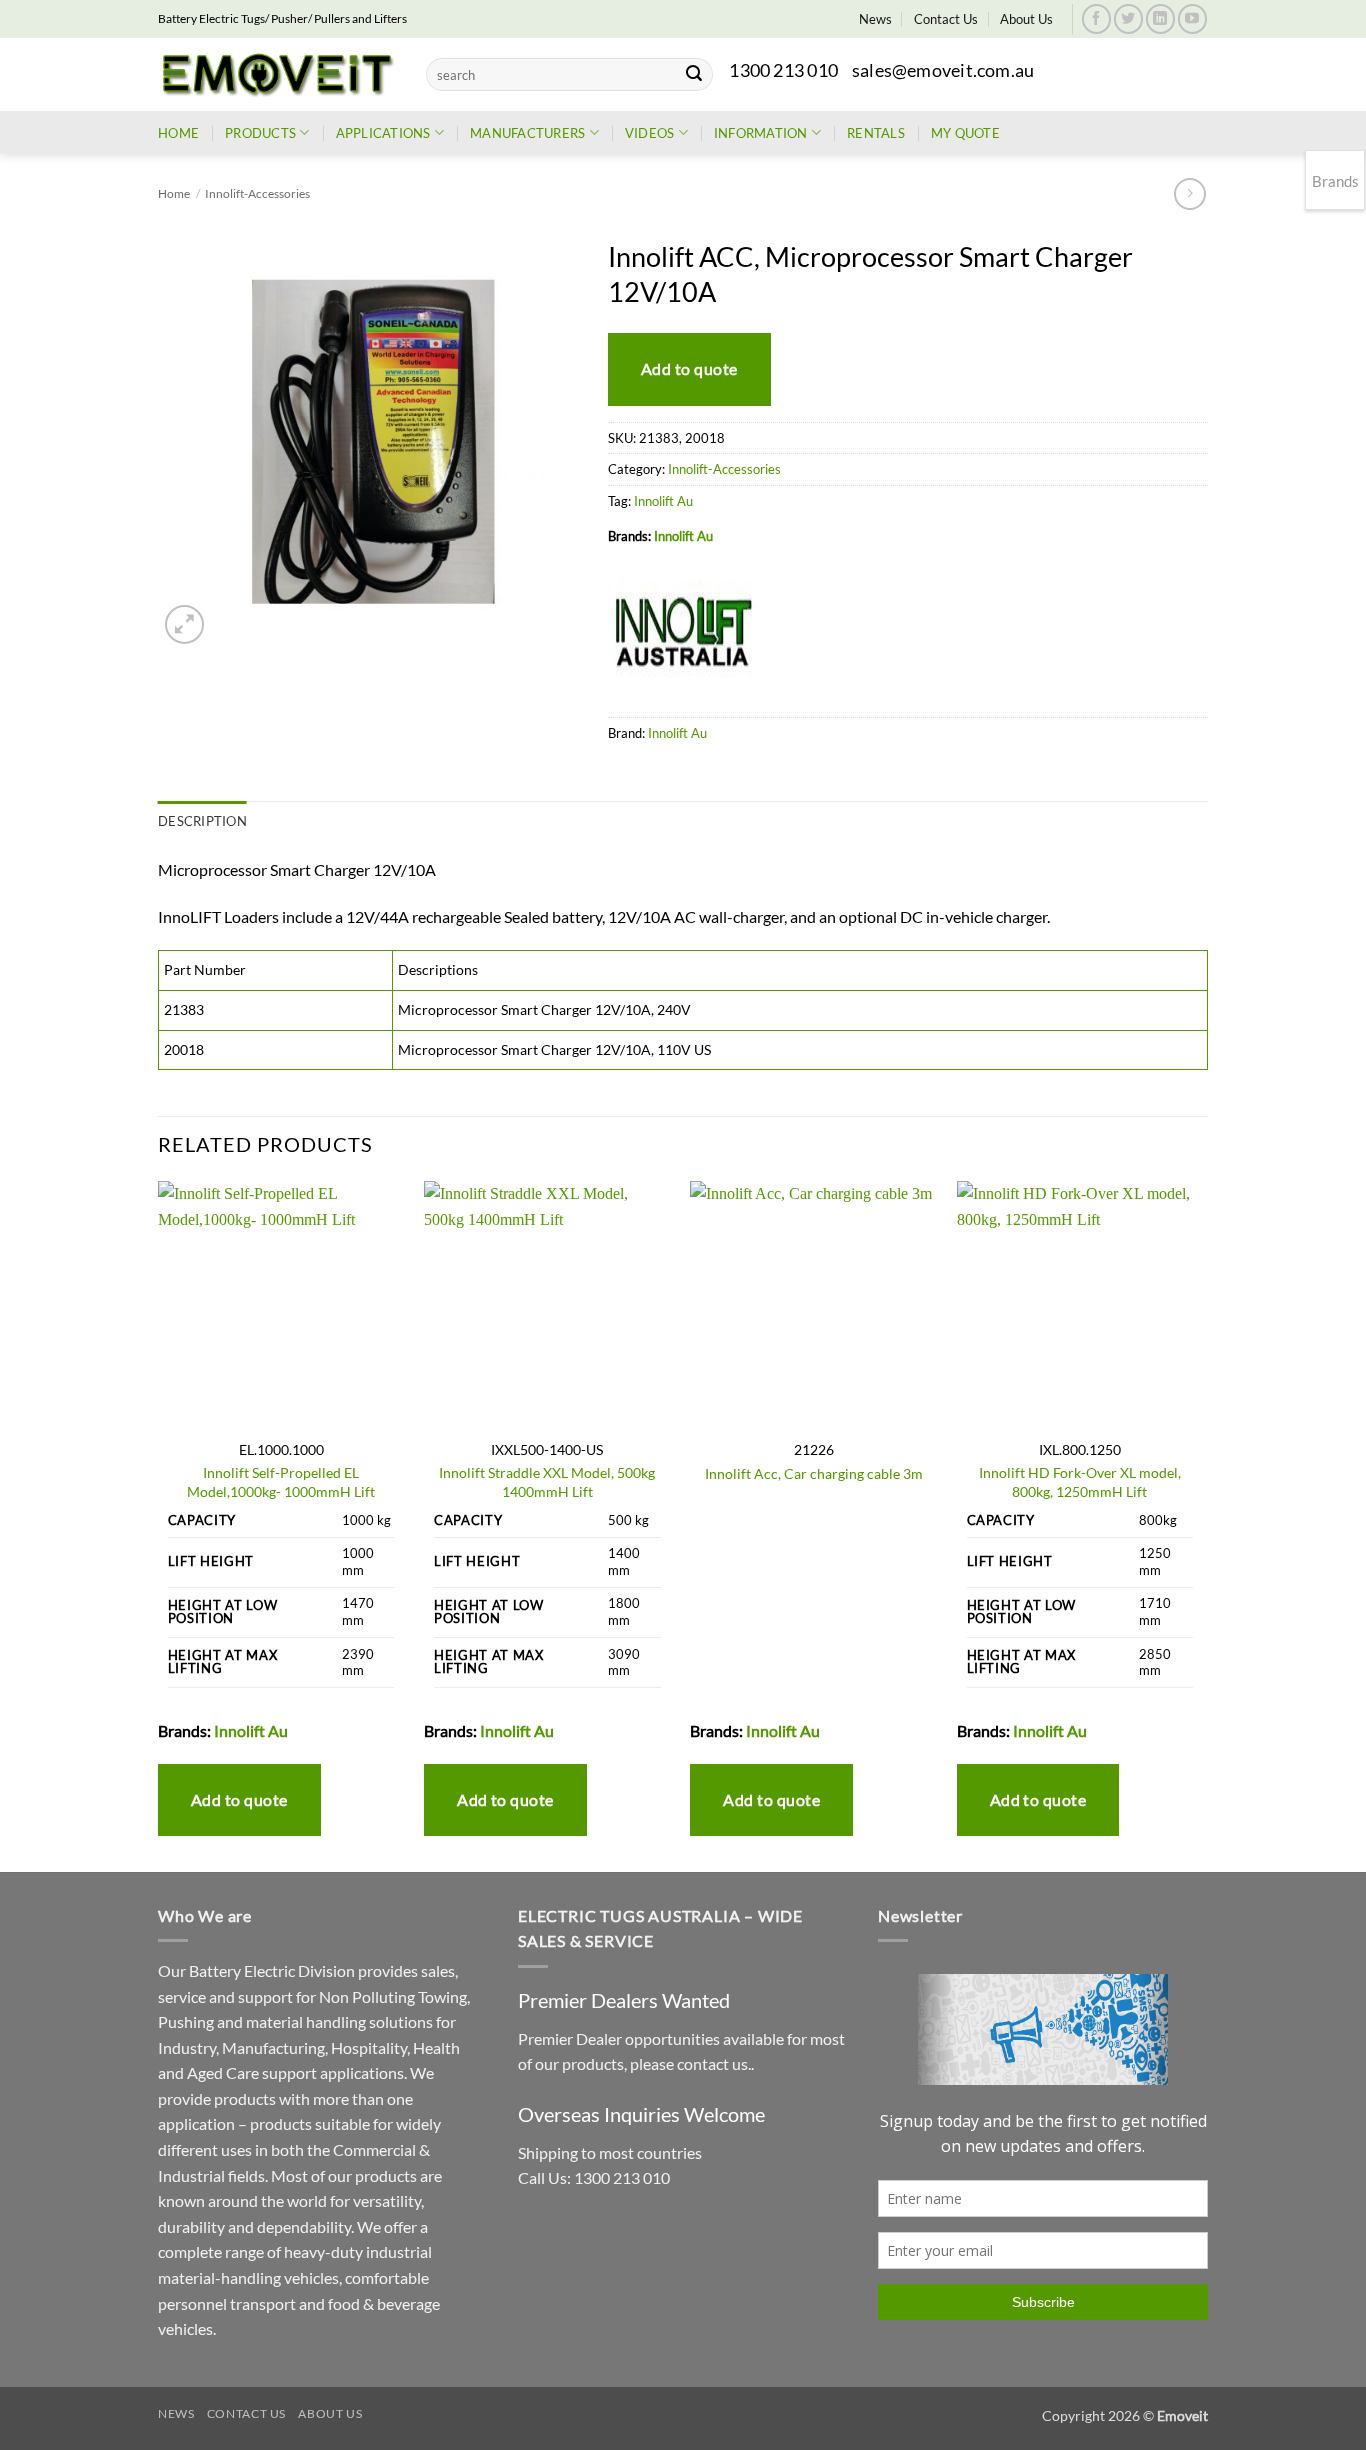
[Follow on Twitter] (1128, 18)
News (875, 19)
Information (761, 133)
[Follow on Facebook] (1096, 18)
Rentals (876, 133)
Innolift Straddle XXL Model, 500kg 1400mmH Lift (547, 1482)
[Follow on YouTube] (1192, 18)
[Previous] (159, 1524)
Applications (383, 133)
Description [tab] (202, 821)
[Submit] (694, 75)
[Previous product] (1189, 193)
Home (178, 133)
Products (260, 133)
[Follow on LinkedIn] (1160, 18)
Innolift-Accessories (257, 193)
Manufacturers (527, 133)
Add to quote (689, 368)
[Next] (1202, 1524)
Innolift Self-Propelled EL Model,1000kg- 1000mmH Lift (281, 1482)
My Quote (965, 133)
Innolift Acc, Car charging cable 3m (814, 1473)
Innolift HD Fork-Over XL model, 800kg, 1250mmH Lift (1080, 1482)
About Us (1026, 19)
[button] (184, 624)
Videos (650, 133)
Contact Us (946, 19)
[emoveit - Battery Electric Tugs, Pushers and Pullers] (277, 74)
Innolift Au (663, 501)
